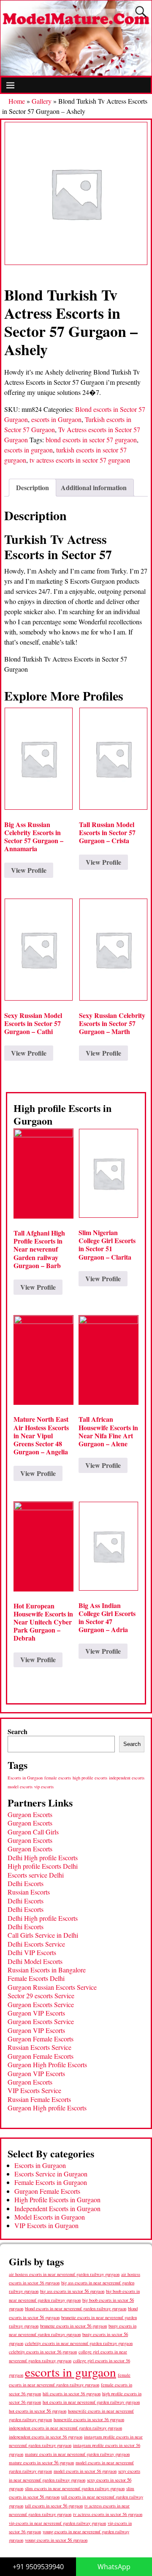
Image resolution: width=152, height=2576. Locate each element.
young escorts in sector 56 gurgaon (56, 2540)
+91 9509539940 (38, 2567)
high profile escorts (90, 1778)
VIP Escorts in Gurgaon (46, 2225)
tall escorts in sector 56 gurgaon (54, 2506)
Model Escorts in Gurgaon (50, 2217)
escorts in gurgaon (28, 450)
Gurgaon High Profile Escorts (47, 2064)
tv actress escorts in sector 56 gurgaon (108, 2514)
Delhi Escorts (26, 1883)
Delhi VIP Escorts (32, 1952)
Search (18, 1731)
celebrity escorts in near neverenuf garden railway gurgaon (79, 2343)
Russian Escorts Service (39, 2047)
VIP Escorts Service (34, 2090)
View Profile (29, 870)
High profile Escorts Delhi (43, 1866)
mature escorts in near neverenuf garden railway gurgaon (77, 2454)
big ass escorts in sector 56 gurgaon (72, 2291)
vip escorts (44, 1787)
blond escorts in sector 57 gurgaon (91, 440)
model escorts (20, 1787)
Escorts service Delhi (36, 1875)
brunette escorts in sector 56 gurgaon (73, 2326)
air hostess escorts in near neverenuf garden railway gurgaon (64, 2274)
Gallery (42, 101)
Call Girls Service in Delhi (43, 1935)
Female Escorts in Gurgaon (51, 2182)
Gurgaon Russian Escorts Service (52, 1987)
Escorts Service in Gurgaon (51, 2174)
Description (33, 487)
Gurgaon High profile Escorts (47, 2108)
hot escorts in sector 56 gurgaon (38, 2411)
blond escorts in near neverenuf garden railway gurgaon (76, 2308)
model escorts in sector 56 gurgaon (85, 2471)
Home (17, 101)
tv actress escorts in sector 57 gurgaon (80, 460)
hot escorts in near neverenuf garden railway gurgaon (91, 2402)
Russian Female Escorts (39, 2099)
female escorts (58, 1778)
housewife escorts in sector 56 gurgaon (89, 2419)
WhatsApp (114, 2567)
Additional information (94, 487)
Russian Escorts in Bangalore (47, 1970)
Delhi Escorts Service (36, 1944)
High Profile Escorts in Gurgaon (57, 2200)
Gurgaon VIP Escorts (36, 2013)
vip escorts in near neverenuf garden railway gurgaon (57, 2523)
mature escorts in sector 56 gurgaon (41, 2462)
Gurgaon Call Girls (33, 1832)
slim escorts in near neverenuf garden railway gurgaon (75, 2488)
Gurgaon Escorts (30, 1814)
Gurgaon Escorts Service (41, 2004)
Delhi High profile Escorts (43, 1858)
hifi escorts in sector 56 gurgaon (72, 2394)
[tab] (33, 488)
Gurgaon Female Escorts (41, 2039)
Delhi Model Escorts (35, 1961)
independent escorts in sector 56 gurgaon (46, 2437)
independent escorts (127, 1778)
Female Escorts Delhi (36, 1978)
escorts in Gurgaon (56, 419)
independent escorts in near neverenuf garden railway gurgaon (65, 2428)
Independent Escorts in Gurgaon (57, 2208)
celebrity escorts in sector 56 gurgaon (43, 2352)
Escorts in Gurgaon (25, 1778)
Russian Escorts (29, 1892)
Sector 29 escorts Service (41, 1995)
